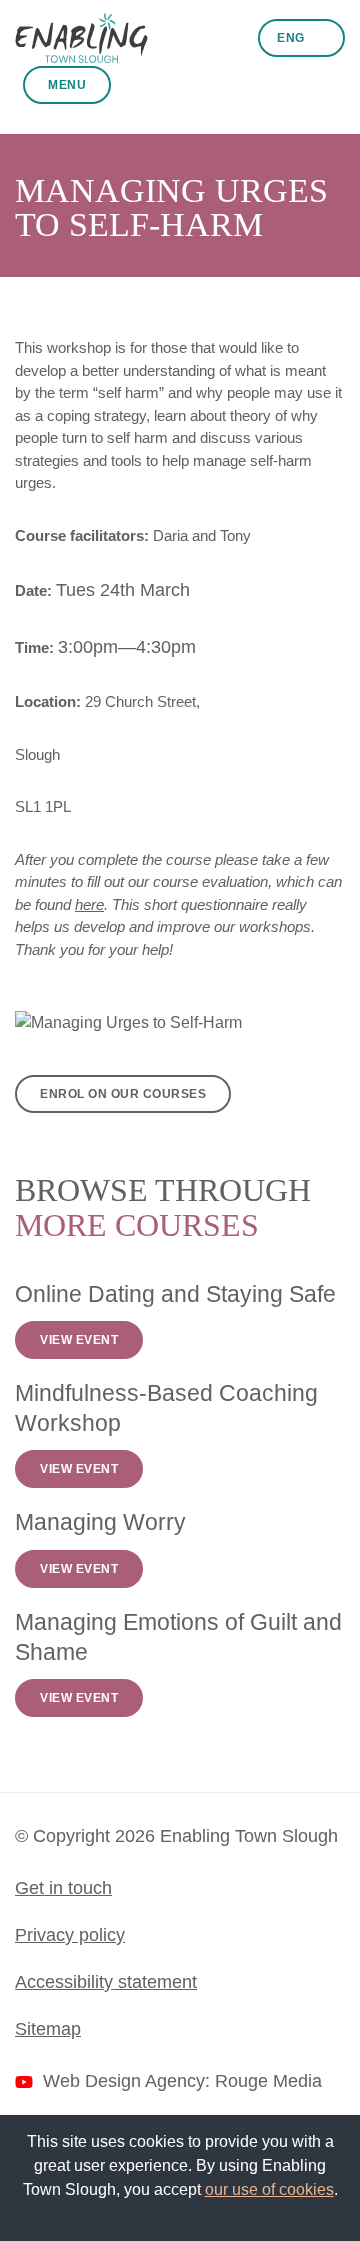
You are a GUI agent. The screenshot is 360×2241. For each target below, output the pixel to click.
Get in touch (63, 1888)
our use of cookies (269, 2189)
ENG (292, 38)
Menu (67, 85)
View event (79, 1340)
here (89, 904)
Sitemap (48, 2029)
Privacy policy (70, 1935)
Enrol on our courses (123, 1094)
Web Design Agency (124, 2081)
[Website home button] (81, 38)
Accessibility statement (106, 1982)
